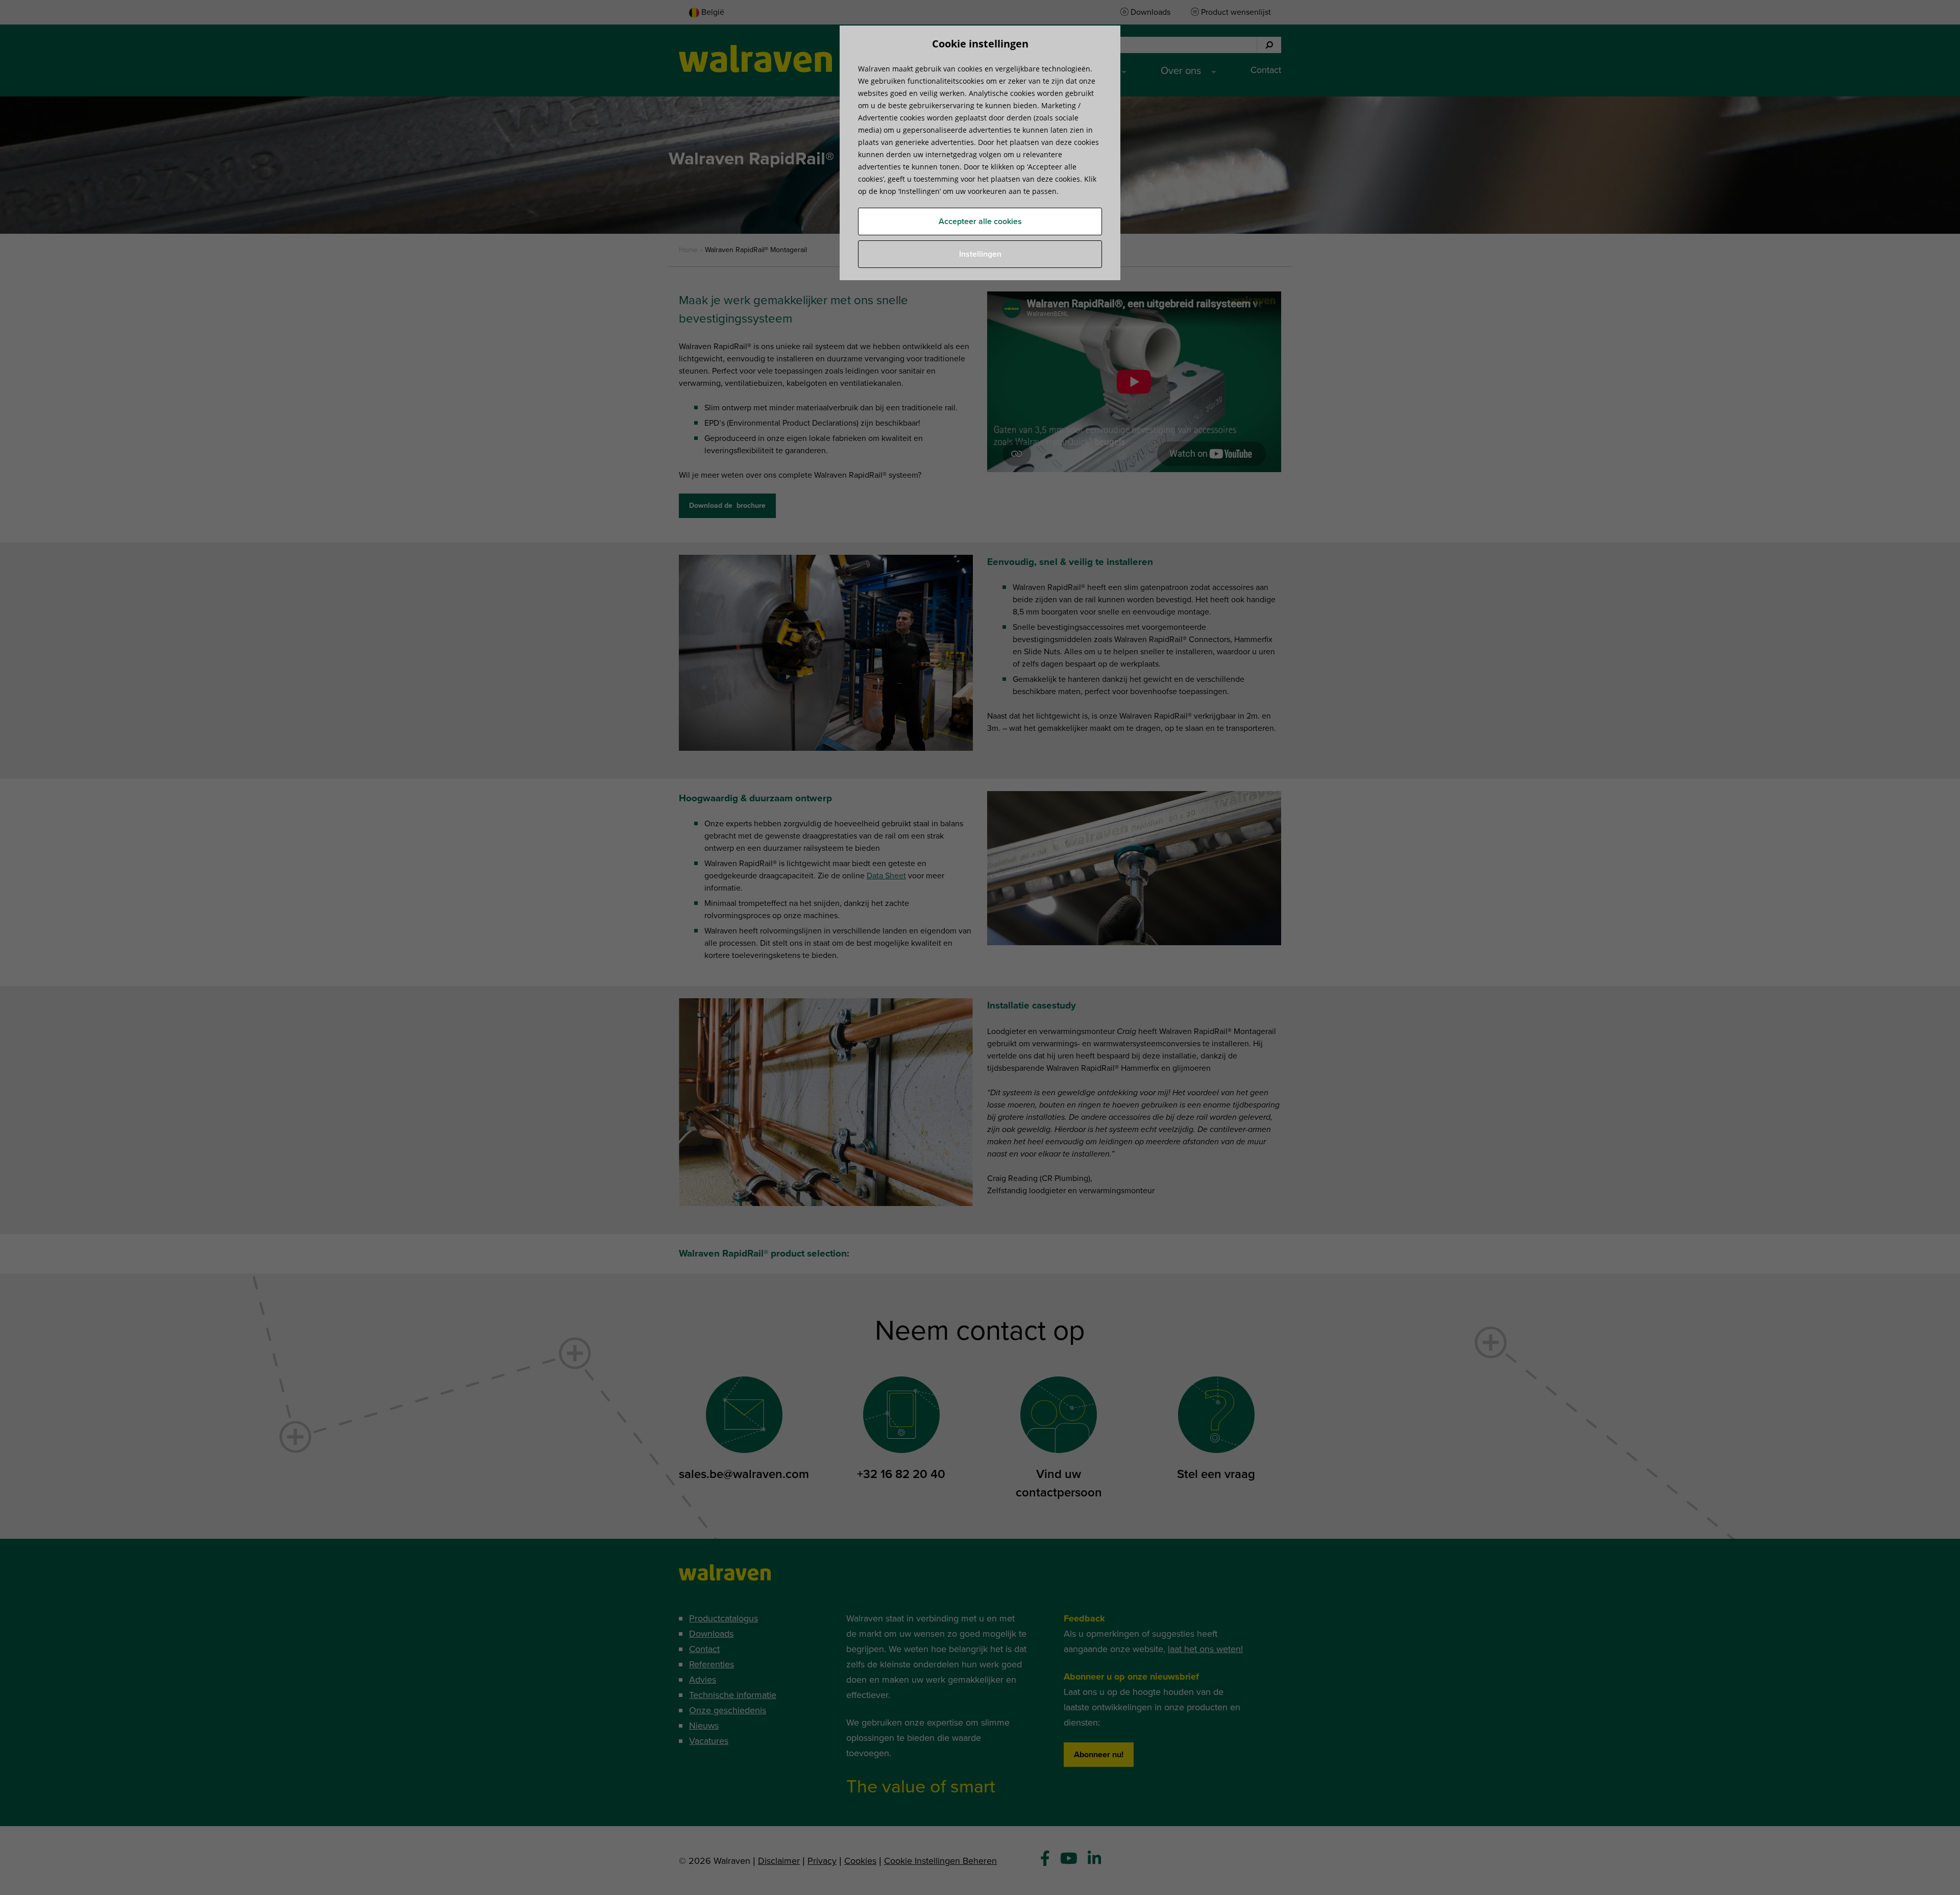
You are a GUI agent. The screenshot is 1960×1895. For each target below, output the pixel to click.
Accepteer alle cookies (980, 222)
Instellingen (980, 254)
